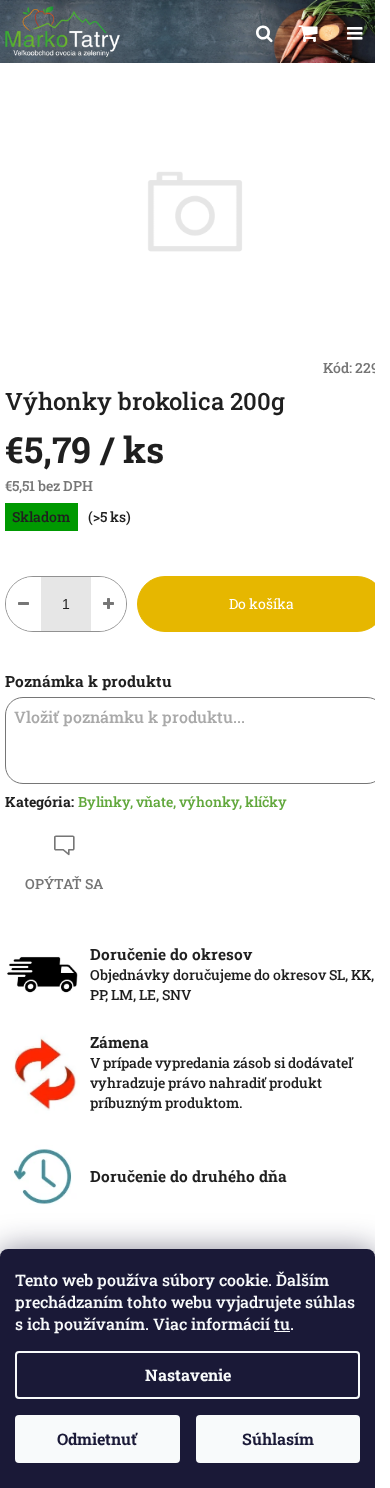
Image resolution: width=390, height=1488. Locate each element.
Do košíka (261, 603)
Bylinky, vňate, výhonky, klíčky (182, 801)
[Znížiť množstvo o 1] (23, 604)
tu (282, 1323)
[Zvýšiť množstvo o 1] (108, 604)
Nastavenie (188, 1374)
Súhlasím (278, 1438)
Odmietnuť (97, 1438)
